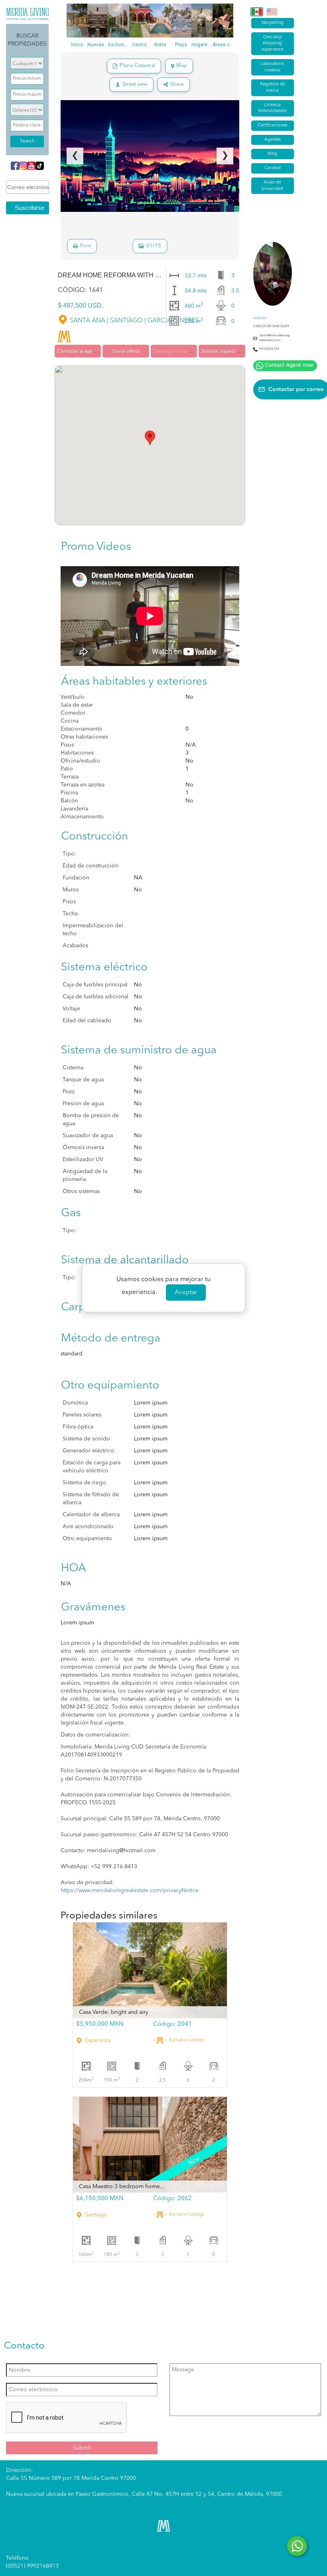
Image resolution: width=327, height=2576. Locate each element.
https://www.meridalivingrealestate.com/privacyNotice (130, 1891)
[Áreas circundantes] (223, 21)
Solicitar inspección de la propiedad (240, 352)
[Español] (257, 12)
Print (86, 246)
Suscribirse (30, 208)
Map (182, 66)
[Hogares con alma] (202, 21)
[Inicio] (77, 21)
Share (177, 84)
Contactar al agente (78, 352)
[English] (272, 12)
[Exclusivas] (118, 21)
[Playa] (181, 21)
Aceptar (186, 1293)
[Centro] (140, 21)
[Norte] (160, 21)
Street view (135, 84)
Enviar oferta (126, 352)
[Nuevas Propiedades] (98, 21)
